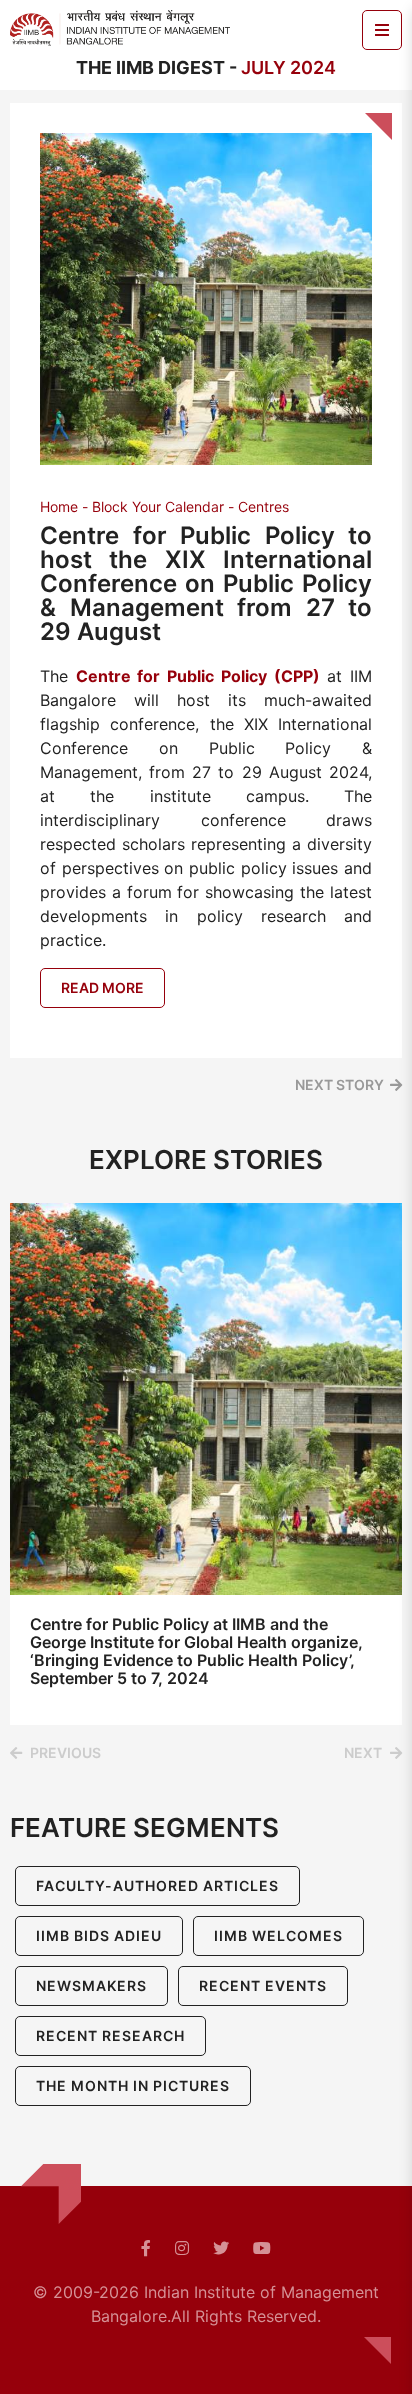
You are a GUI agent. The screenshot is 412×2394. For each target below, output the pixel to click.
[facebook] (146, 2248)
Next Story (339, 1084)
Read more (102, 987)
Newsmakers (91, 1985)
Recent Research (110, 2035)
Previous (65, 1752)
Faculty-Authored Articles (157, 1885)
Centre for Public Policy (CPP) (198, 676)
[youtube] (262, 2248)
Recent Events (263, 1985)
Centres (263, 506)
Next (363, 1752)
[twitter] (221, 2248)
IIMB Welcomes (278, 1935)
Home (59, 506)
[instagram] (182, 2248)
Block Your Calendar (158, 506)
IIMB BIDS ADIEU (99, 1935)
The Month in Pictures (133, 2085)
